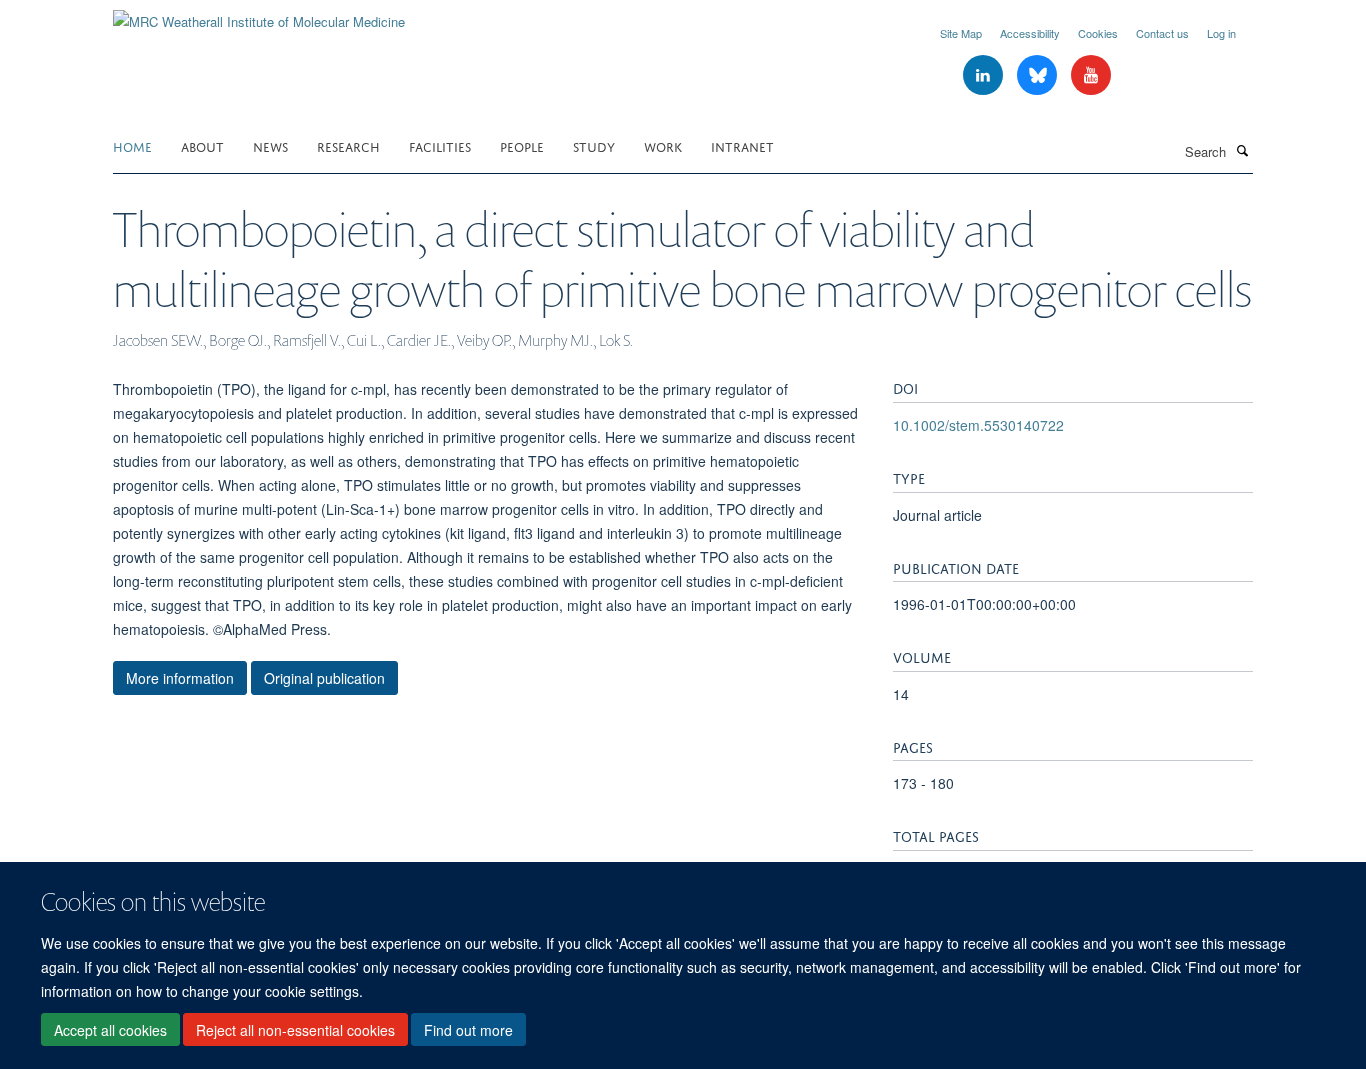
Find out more (468, 1030)
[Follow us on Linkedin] (985, 75)
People (522, 145)
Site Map (961, 33)
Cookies (1098, 33)
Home (132, 145)
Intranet (742, 145)
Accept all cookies (110, 1030)
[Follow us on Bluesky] (1039, 75)
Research (348, 145)
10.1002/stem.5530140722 (978, 425)
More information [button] (180, 678)
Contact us (1162, 33)
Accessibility (1030, 33)
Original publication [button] (324, 678)
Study (594, 145)
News (270, 145)
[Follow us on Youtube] (1091, 75)
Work (663, 145)
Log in (1221, 33)
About (202, 145)
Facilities (440, 145)
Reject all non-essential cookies (295, 1030)
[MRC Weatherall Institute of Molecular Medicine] (259, 14)
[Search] (1242, 150)
